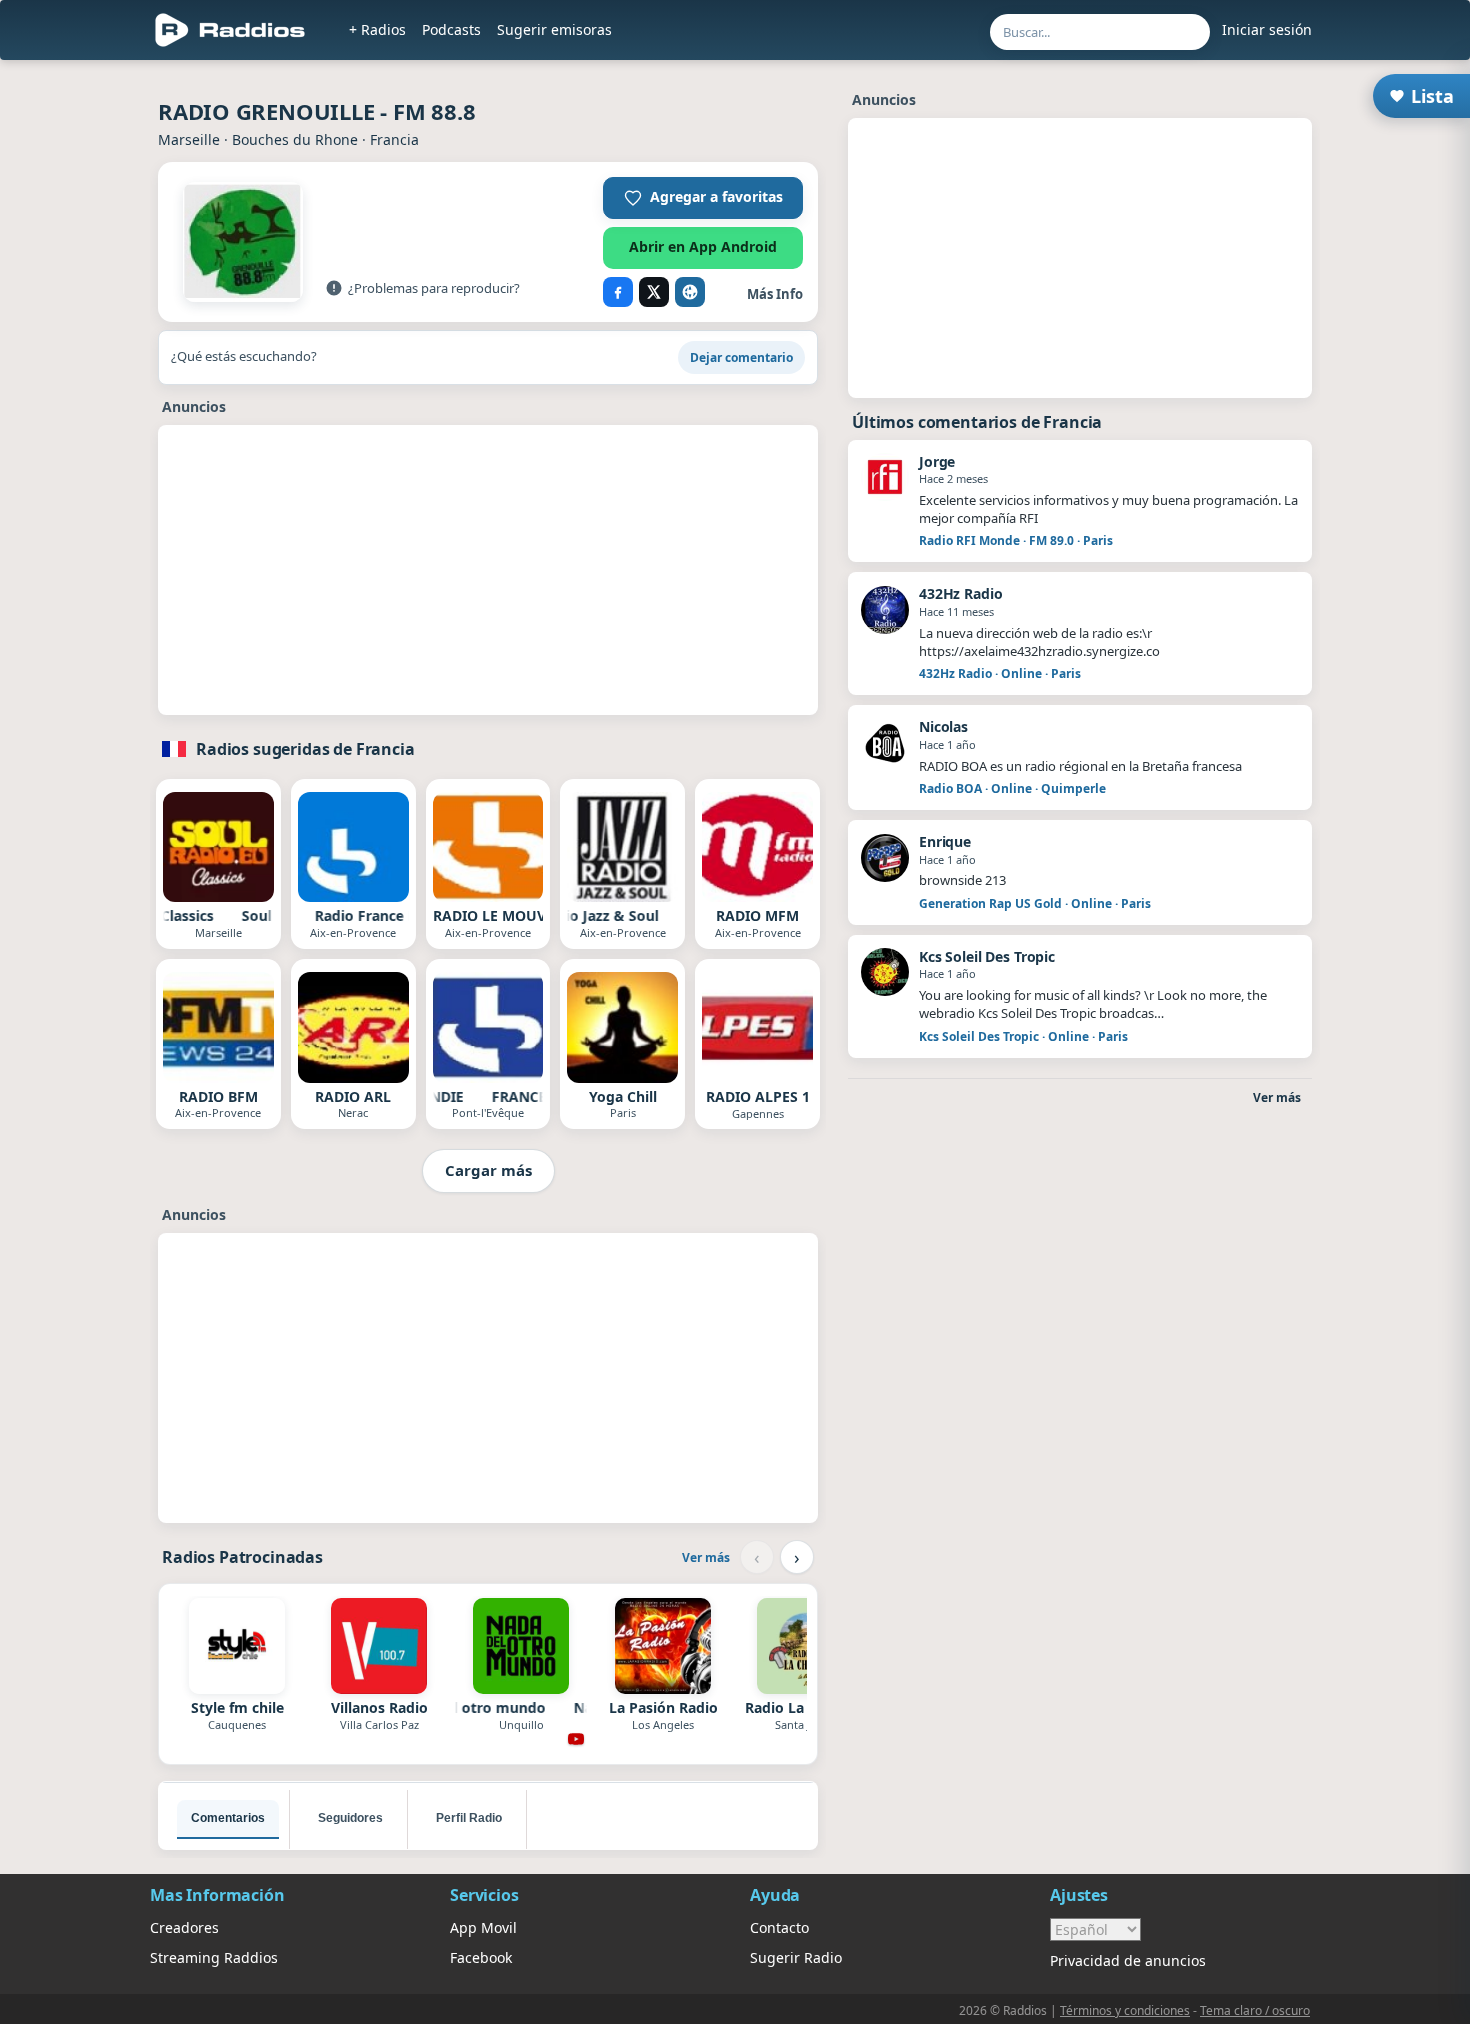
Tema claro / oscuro (1255, 2010)
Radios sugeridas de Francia (305, 749)
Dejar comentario (741, 357)
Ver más (706, 1557)
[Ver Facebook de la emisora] (618, 292)
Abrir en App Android (703, 246)
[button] (703, 198)
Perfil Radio (469, 1818)
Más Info (775, 294)
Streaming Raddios (214, 1957)
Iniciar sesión (1267, 29)
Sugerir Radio (796, 1957)
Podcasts (451, 29)
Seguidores (350, 1818)
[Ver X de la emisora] (654, 292)
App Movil (483, 1927)
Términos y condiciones (1125, 2010)
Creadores (184, 1927)
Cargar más (488, 1170)
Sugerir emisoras (554, 29)
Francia (394, 139)
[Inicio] (230, 30)
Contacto (779, 1927)
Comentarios (228, 1818)
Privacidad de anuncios (1128, 1960)
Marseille (189, 139)
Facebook (481, 1957)
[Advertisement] (488, 574)
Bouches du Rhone (295, 139)
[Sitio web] (690, 292)
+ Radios (377, 29)
